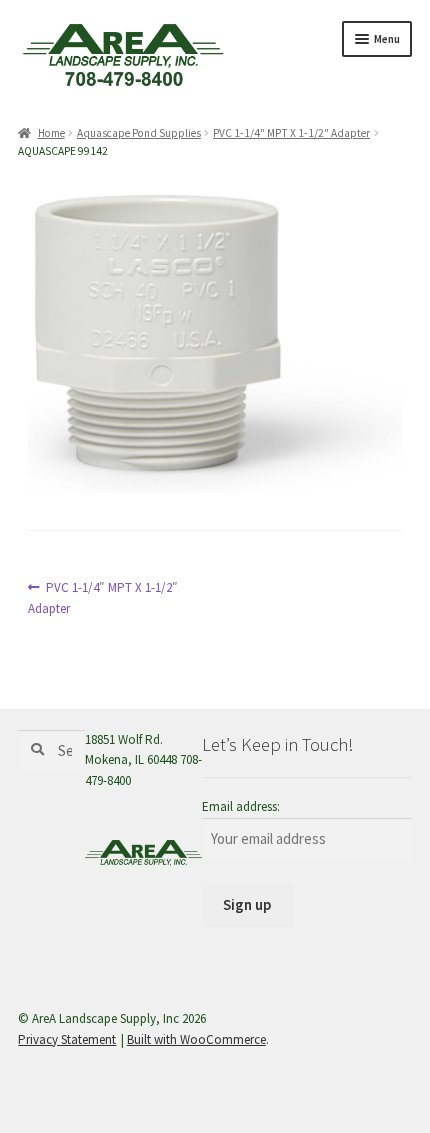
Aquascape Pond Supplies (139, 133)
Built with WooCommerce (196, 1039)
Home (51, 133)
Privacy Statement (67, 1039)
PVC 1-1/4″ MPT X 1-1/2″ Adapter (291, 133)
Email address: (241, 806)
